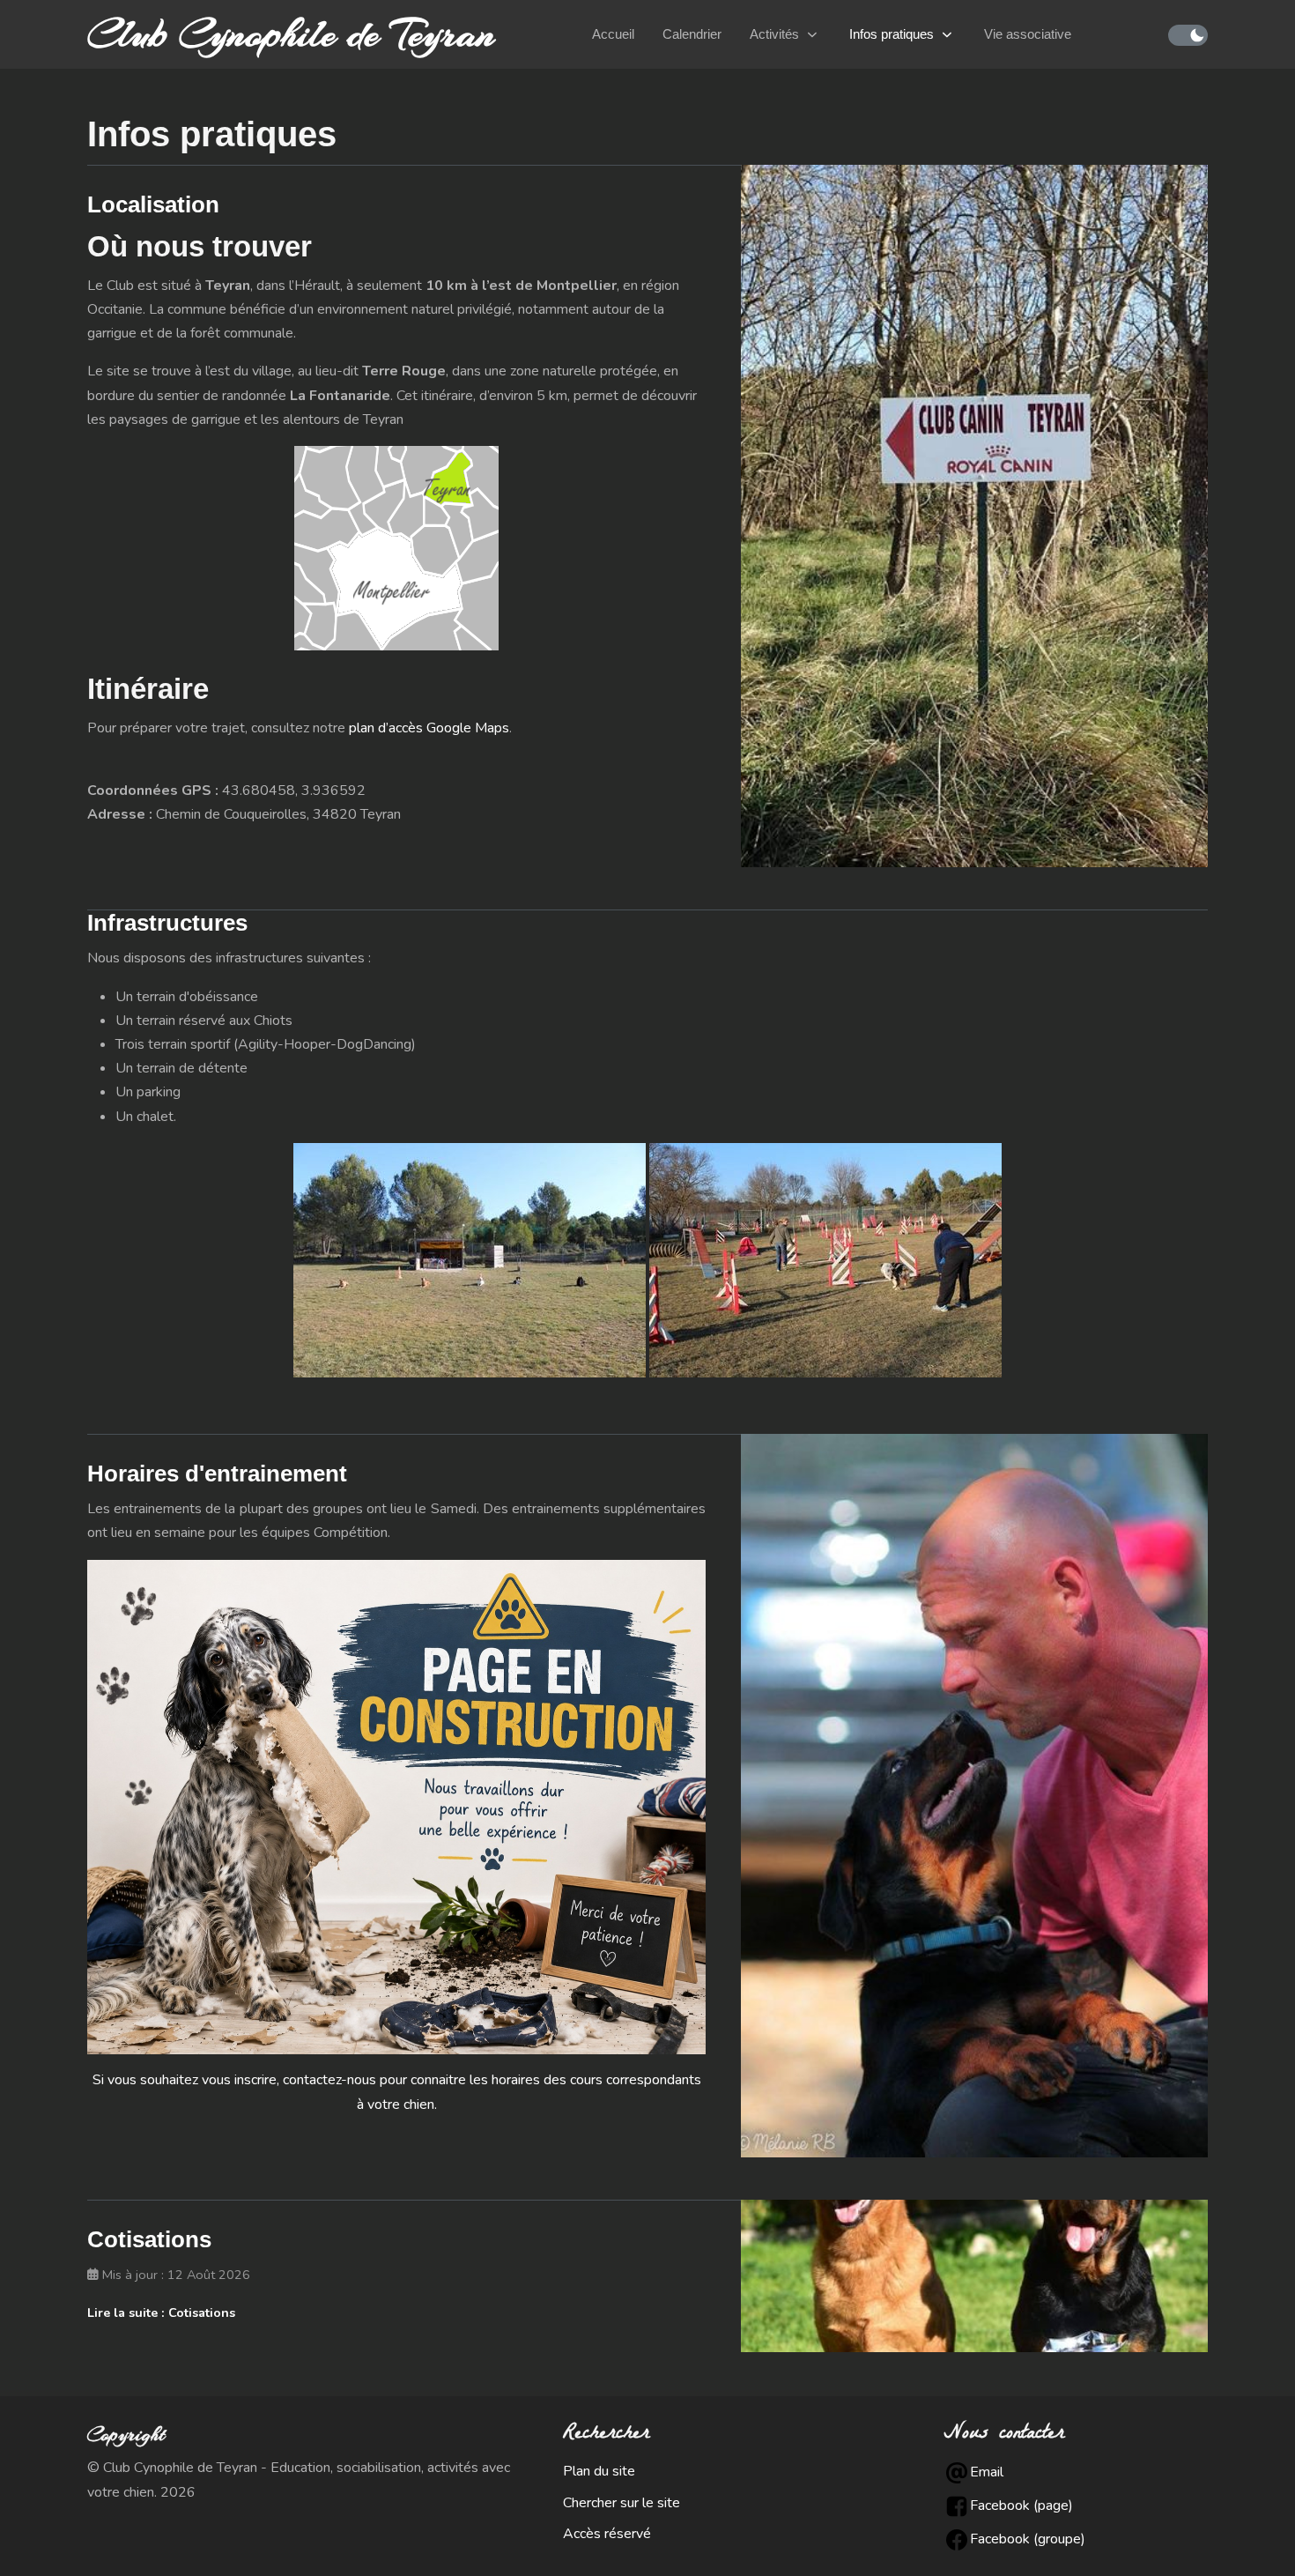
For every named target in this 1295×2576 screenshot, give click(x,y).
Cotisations (149, 2239)
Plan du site (599, 2471)
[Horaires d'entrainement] (974, 1794)
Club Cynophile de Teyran (291, 34)
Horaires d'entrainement (217, 1474)
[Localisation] (974, 515)
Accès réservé (607, 2534)
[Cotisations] (974, 2275)
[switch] (1188, 35)
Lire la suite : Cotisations (161, 2313)
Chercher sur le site (622, 2503)
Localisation (153, 204)
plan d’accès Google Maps (429, 728)
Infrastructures (167, 923)
